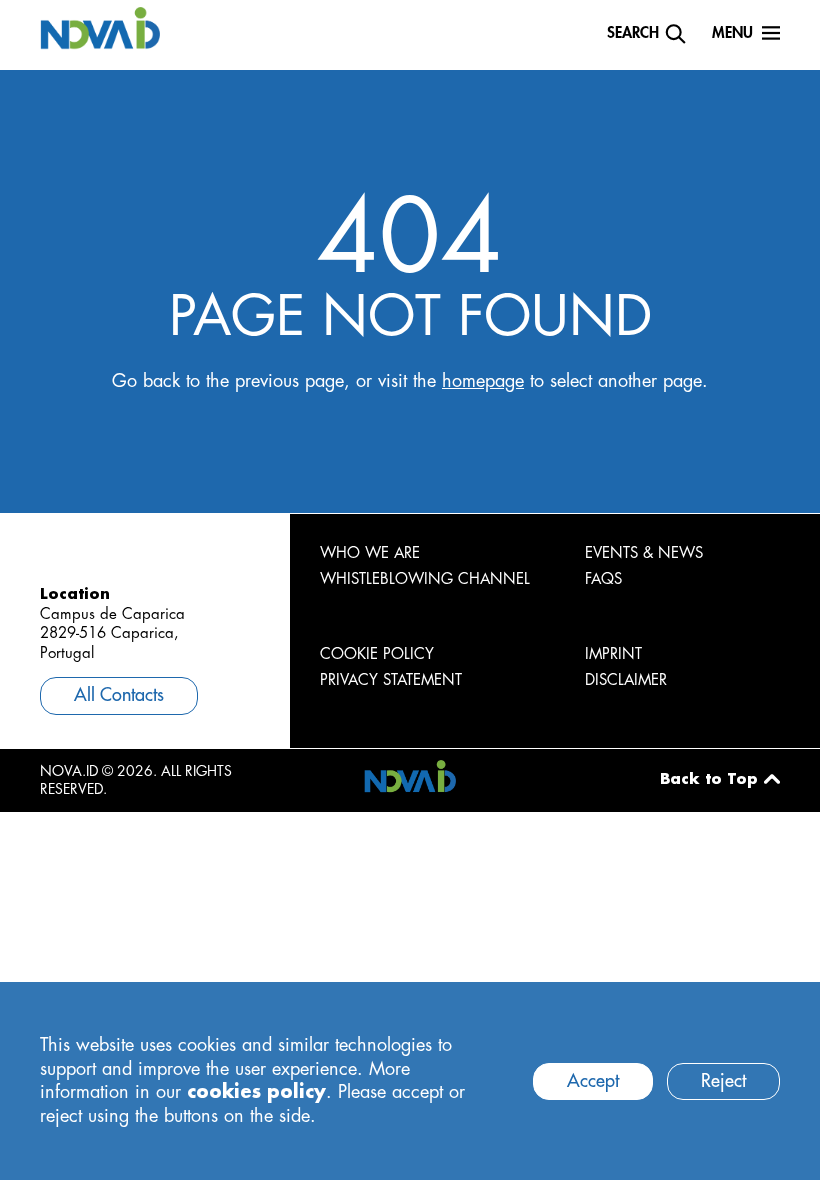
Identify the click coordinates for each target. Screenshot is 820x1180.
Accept (593, 1081)
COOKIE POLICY (377, 654)
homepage (483, 381)
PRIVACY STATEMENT (391, 680)
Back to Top (709, 779)
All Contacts (119, 695)
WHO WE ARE (370, 553)
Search (633, 33)
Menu (732, 33)
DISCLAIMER (626, 680)
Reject (723, 1081)
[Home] (100, 27)
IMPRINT (613, 654)
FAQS (603, 579)
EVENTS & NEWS (644, 553)
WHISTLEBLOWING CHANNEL (425, 579)
